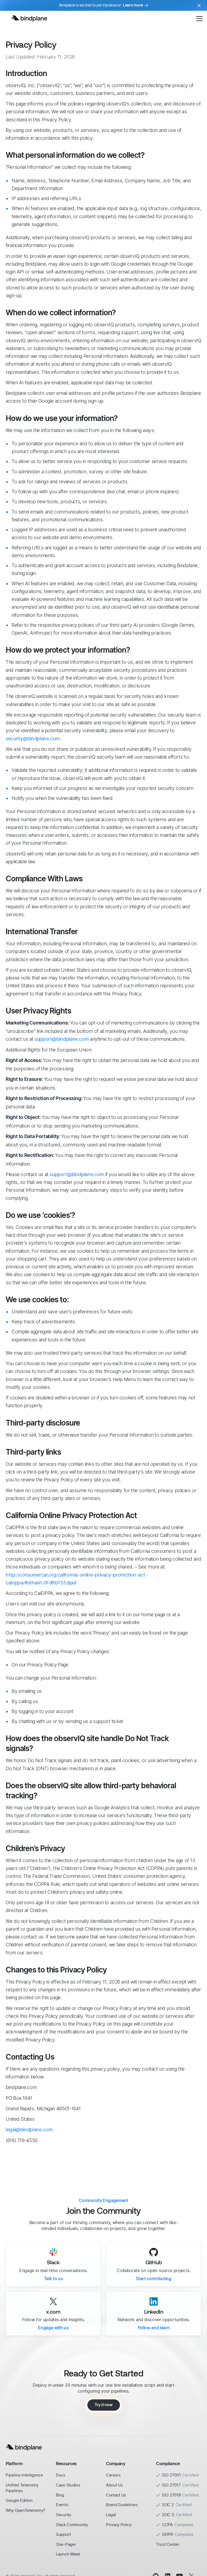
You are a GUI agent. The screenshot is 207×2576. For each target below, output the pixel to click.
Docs (61, 2475)
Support (63, 2534)
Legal (111, 2515)
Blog (60, 2495)
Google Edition (19, 2500)
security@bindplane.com (33, 739)
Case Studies (68, 2485)
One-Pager (66, 2544)
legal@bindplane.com (29, 2130)
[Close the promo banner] (199, 5)
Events (62, 2505)
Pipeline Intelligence (24, 2475)
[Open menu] (199, 18)
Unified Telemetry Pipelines (22, 2488)
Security (63, 2515)
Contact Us (116, 2495)
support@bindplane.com (62, 1039)
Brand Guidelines (122, 2505)
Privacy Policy (119, 2525)
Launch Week (68, 2554)
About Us (114, 2485)
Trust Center (168, 2544)
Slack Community (72, 2525)
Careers (113, 2475)
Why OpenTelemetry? (25, 2510)
